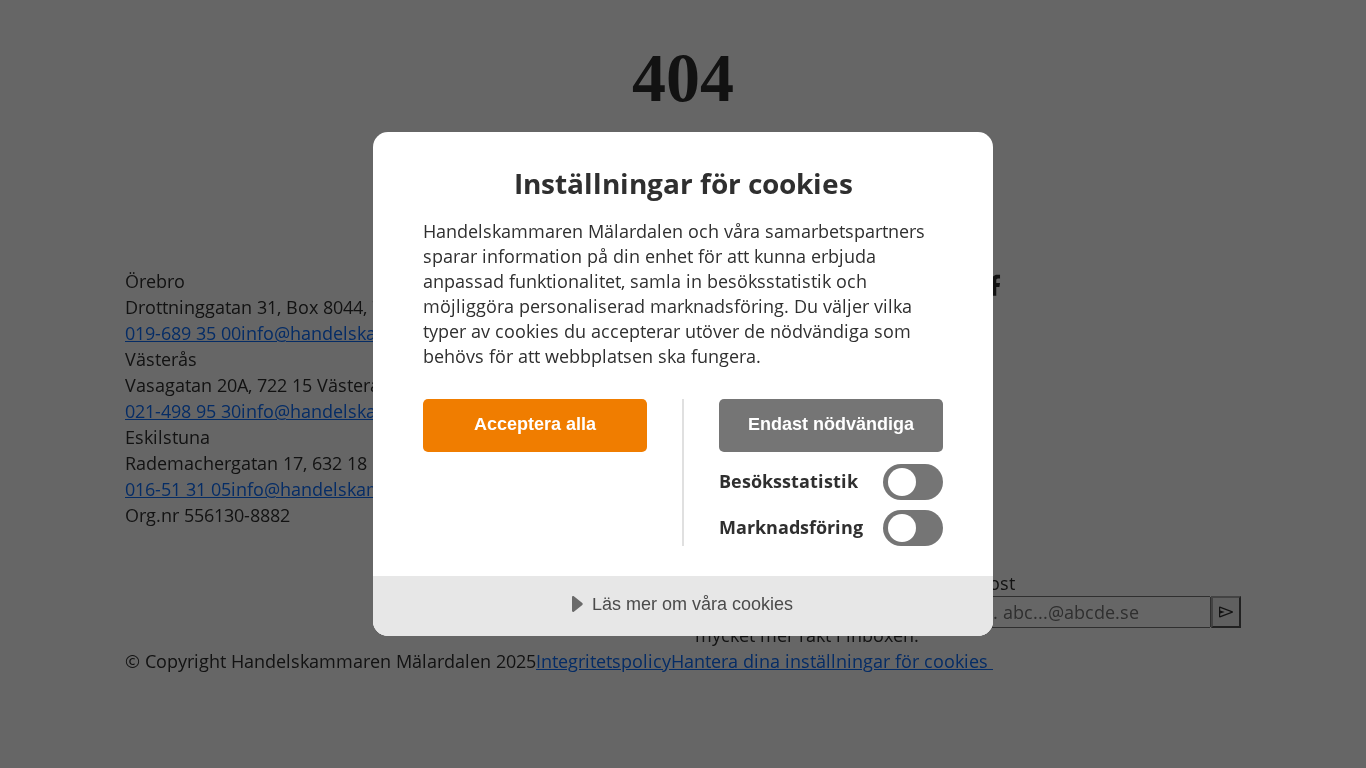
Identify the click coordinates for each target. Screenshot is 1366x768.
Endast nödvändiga (831, 424)
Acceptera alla (535, 424)
